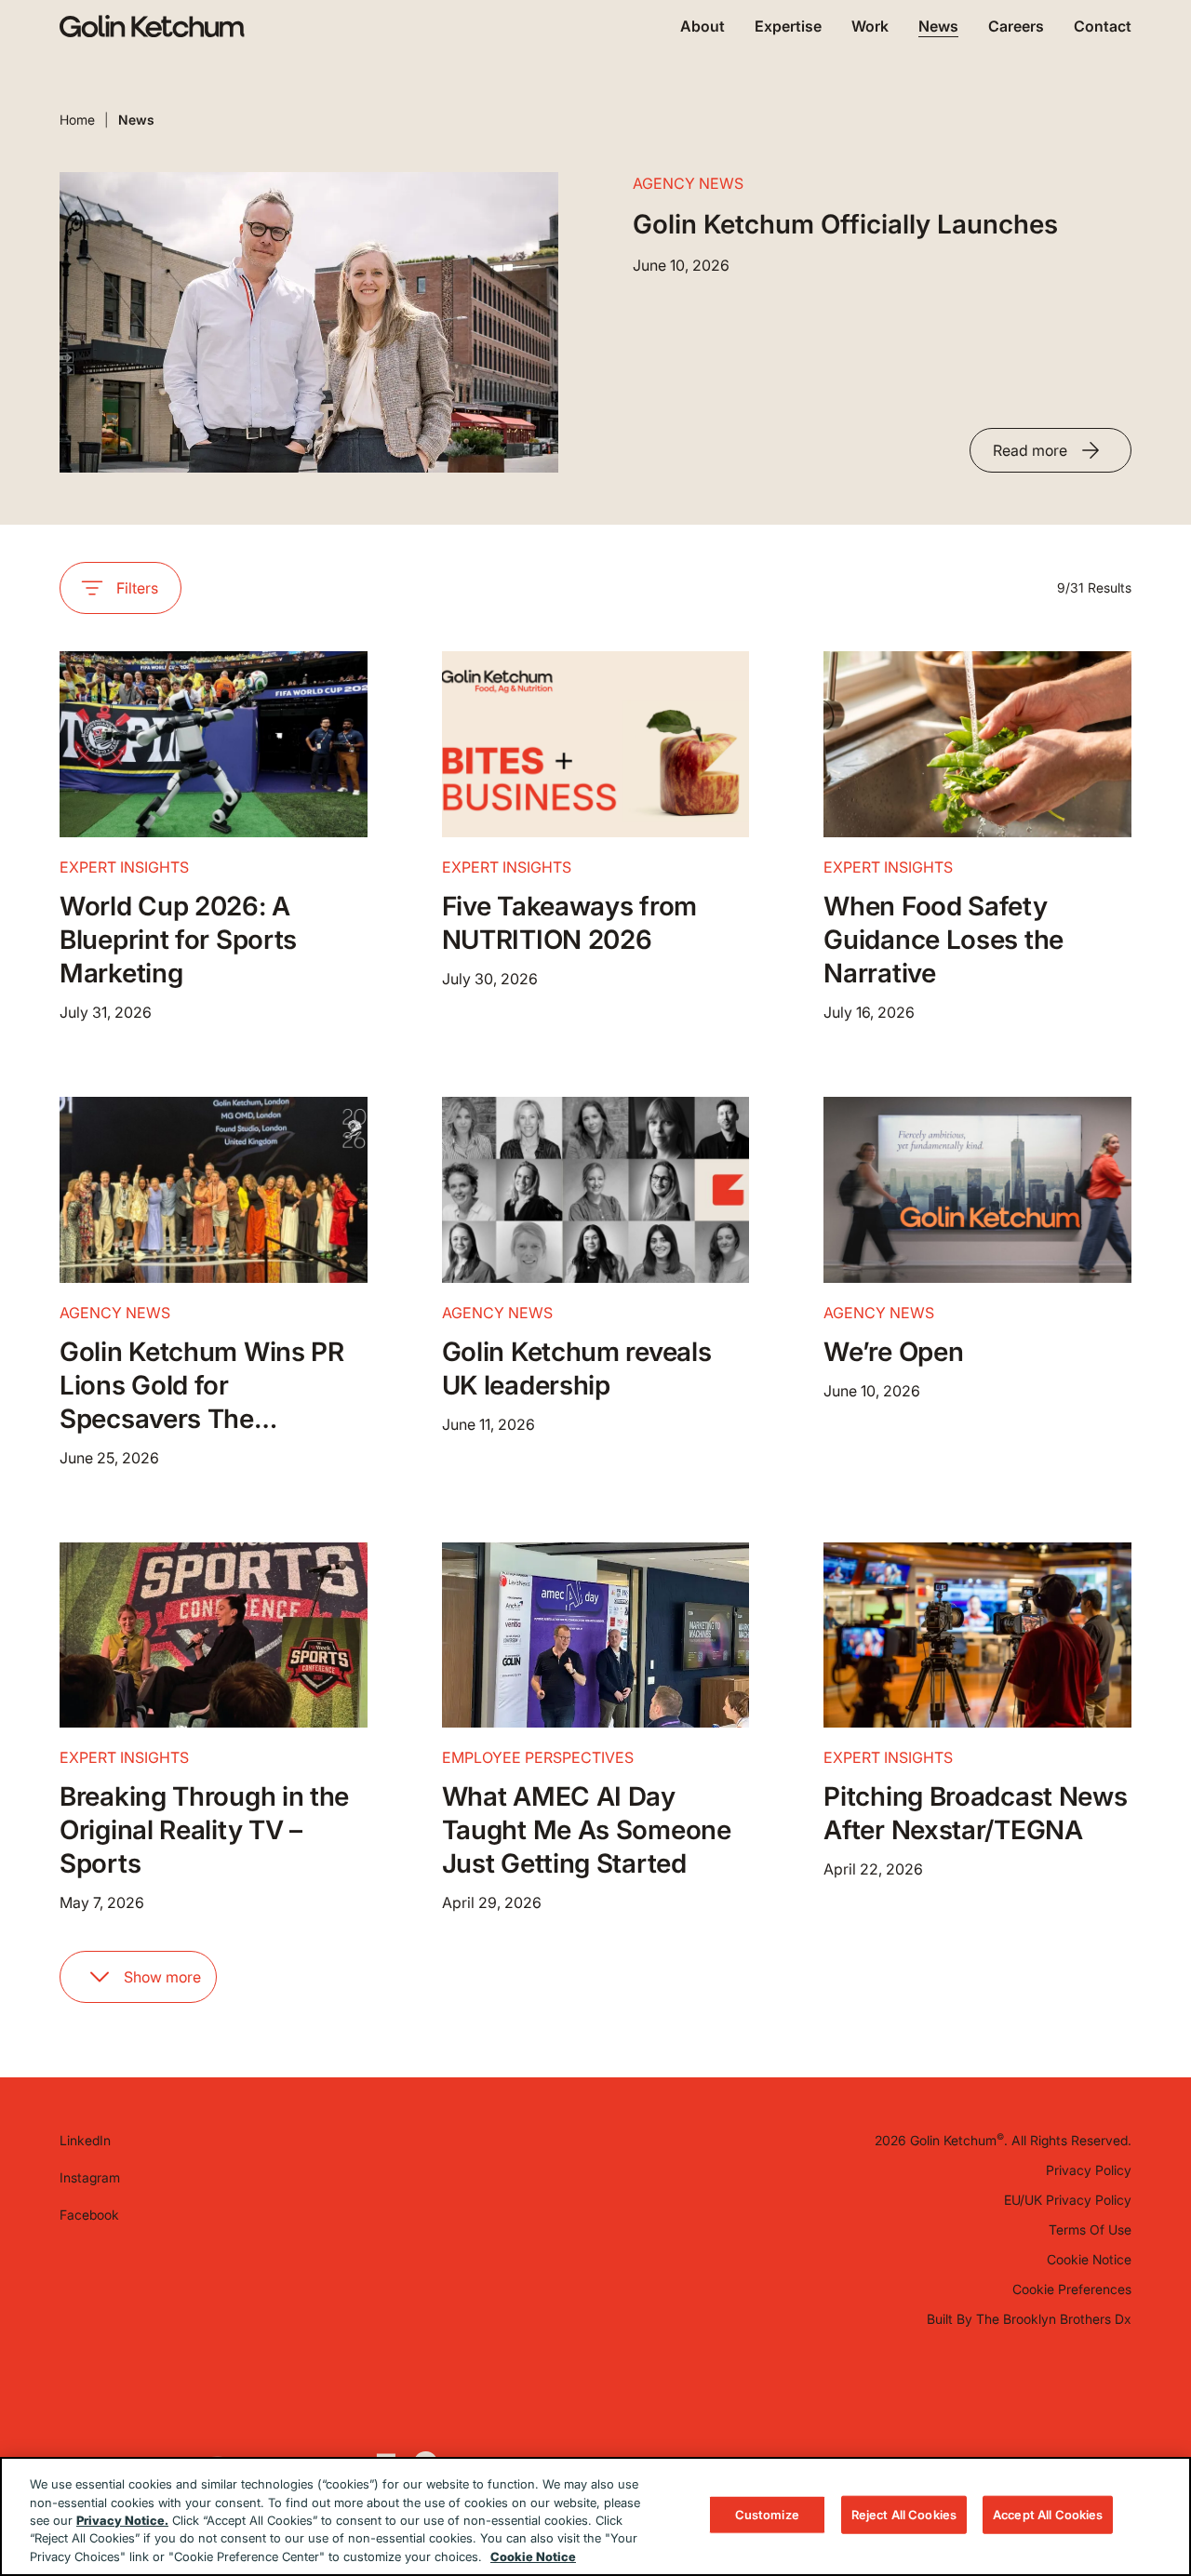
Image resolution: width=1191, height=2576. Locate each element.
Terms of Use (1090, 2229)
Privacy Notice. (122, 2520)
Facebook (89, 2215)
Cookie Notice (1089, 2259)
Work (870, 26)
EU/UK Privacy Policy (1068, 2200)
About (703, 26)
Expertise (788, 26)
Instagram (90, 2177)
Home (77, 120)
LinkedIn (85, 2140)
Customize (767, 2515)
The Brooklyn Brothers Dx (1054, 2319)
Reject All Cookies (904, 2515)
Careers (1016, 26)
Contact (1103, 26)
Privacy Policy (1089, 2170)
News (938, 26)
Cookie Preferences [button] (1072, 2289)
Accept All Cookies (1048, 2515)
